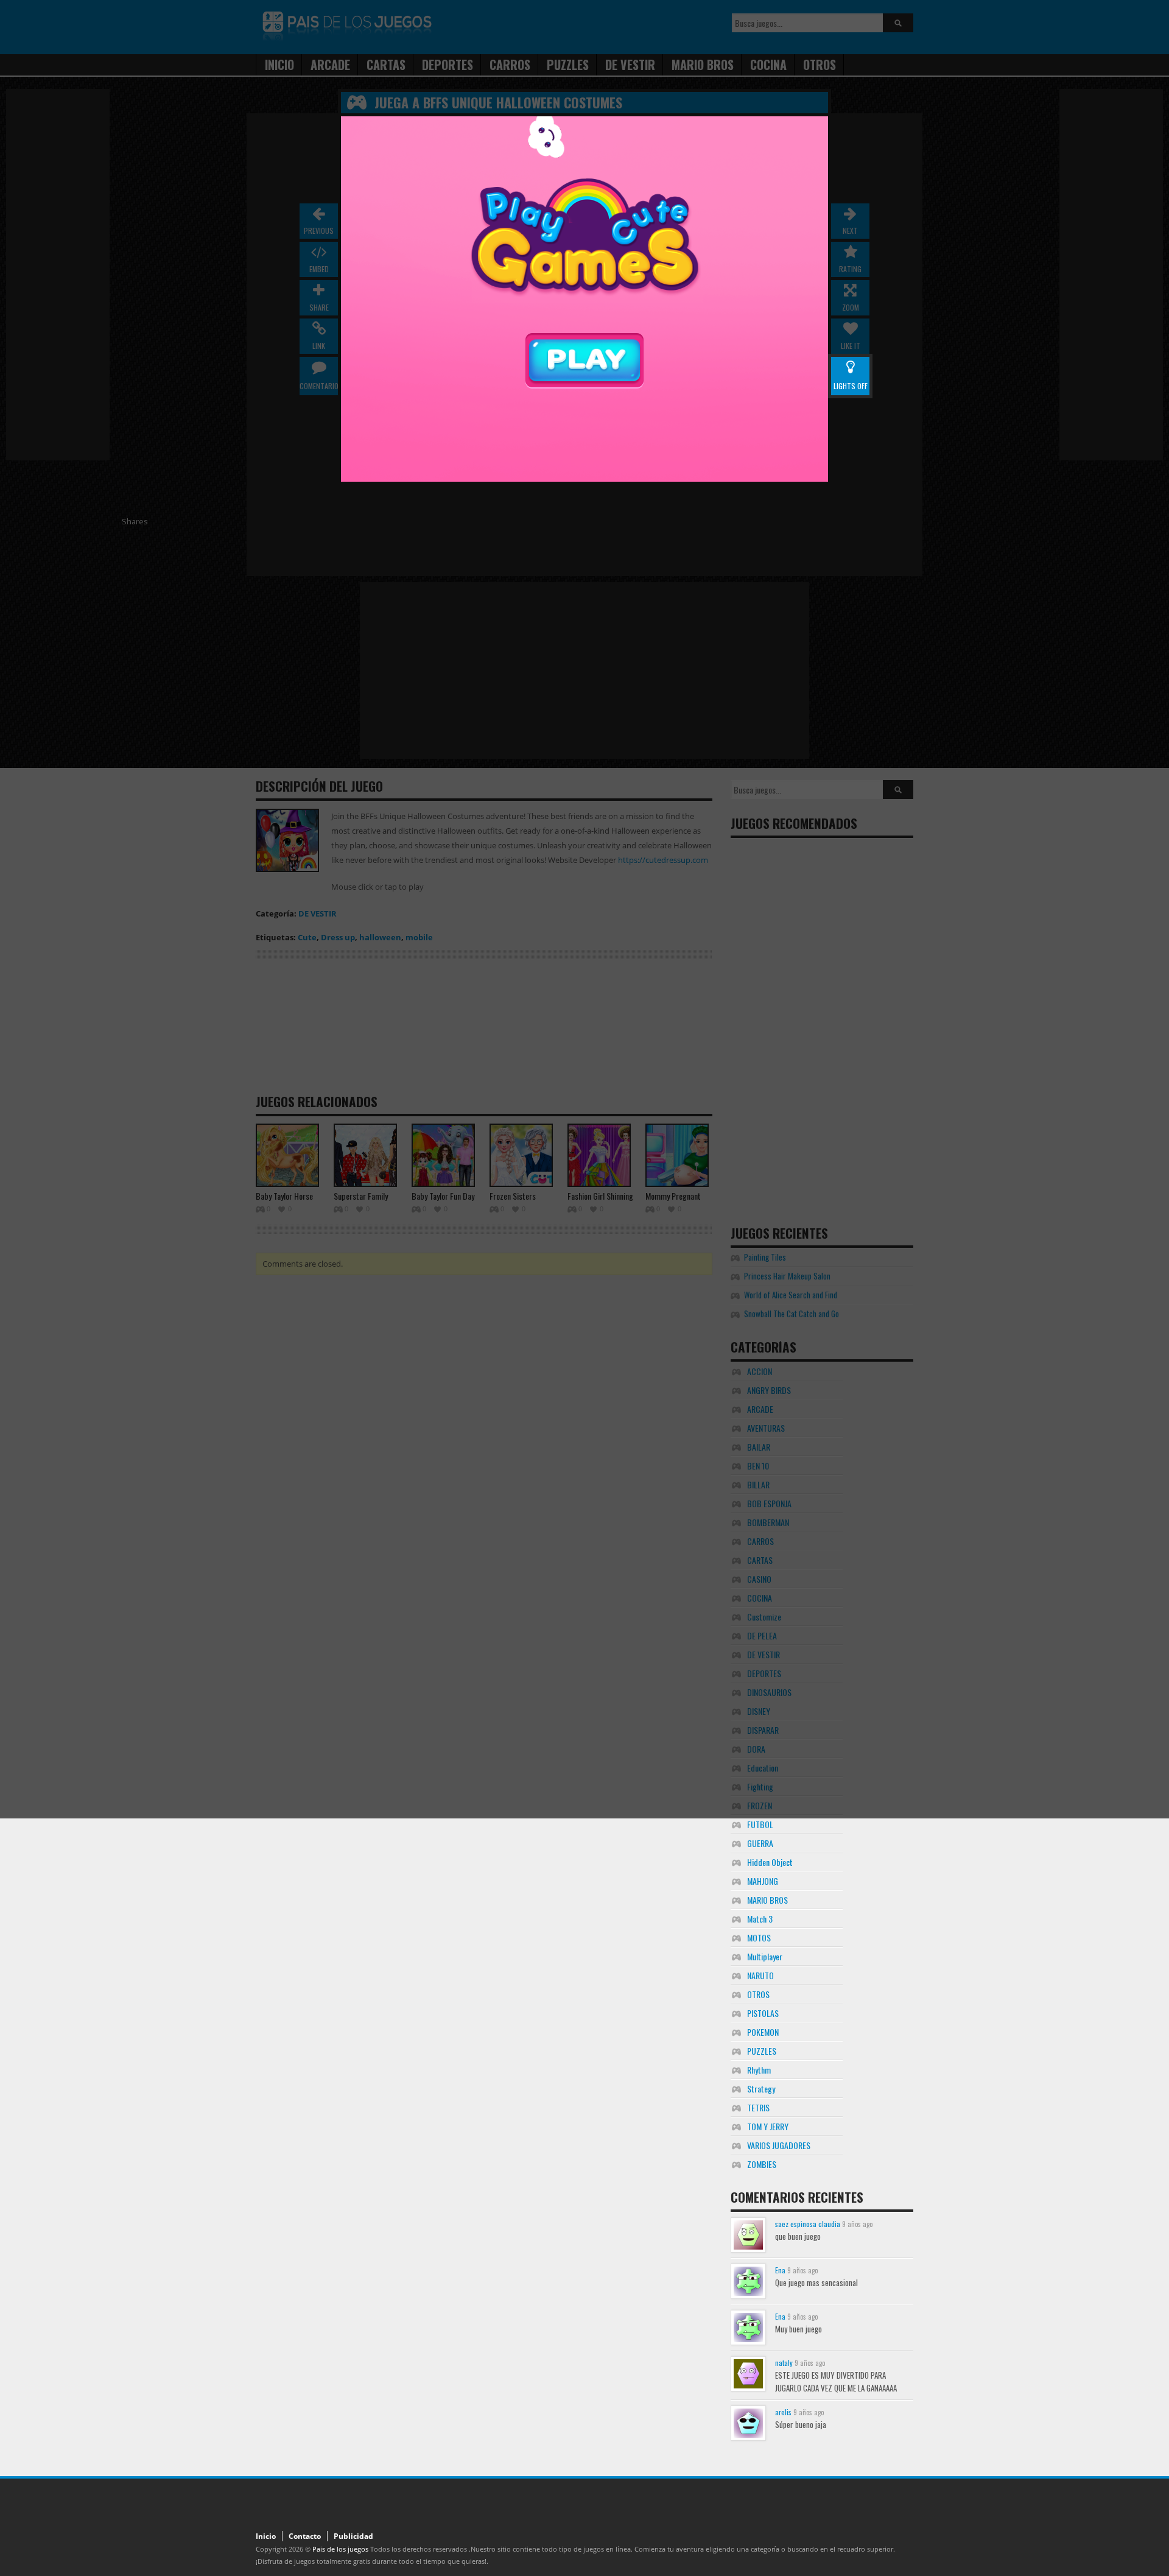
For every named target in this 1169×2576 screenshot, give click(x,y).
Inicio (266, 2536)
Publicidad (353, 2536)
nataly (784, 2363)
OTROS (758, 1994)
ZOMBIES (762, 2164)
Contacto (305, 2536)
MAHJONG (763, 1881)
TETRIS (758, 2107)
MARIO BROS (767, 1900)
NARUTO (760, 1975)
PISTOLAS (763, 2013)
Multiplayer (765, 1956)
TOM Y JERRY (768, 2126)
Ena (780, 2270)
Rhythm (759, 2070)
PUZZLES (762, 2051)
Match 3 (760, 1919)
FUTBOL (760, 1824)
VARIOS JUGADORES (779, 2145)
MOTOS (759, 1937)
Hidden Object (770, 1862)
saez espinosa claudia (808, 2224)
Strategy (761, 2089)
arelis (783, 2412)
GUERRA (760, 1843)
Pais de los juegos (340, 2549)
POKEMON (763, 2032)
